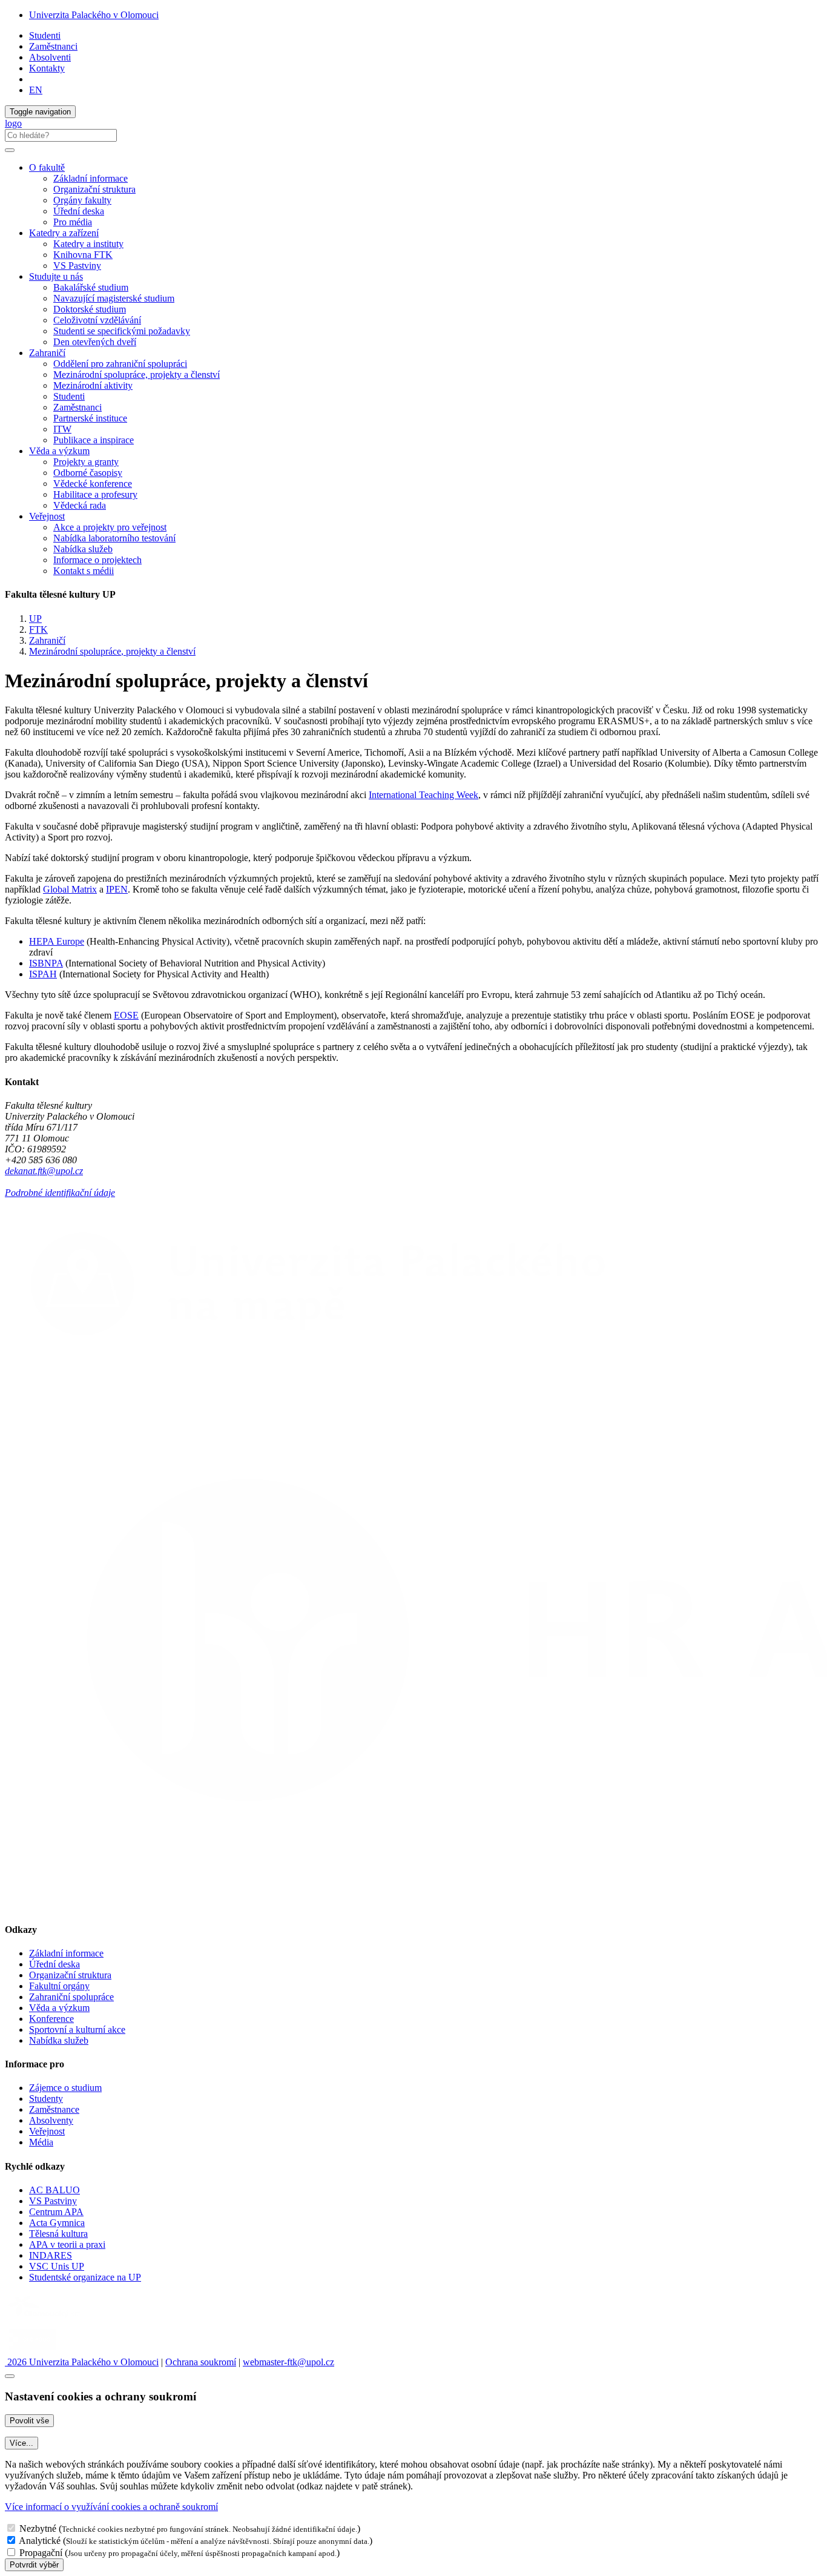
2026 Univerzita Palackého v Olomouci (82, 2362)
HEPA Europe (57, 941)
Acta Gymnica (57, 2223)
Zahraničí (47, 640)
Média (41, 2142)
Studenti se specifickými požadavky (122, 331)
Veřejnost (47, 2131)
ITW (62, 429)
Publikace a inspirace (94, 440)
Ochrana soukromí (201, 2362)
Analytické (40, 2541)
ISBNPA (46, 963)
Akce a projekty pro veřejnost (110, 527)
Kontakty (47, 68)
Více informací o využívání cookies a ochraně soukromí (111, 2507)
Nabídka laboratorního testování (114, 538)
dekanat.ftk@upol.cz (44, 1171)
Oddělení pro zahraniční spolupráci (120, 364)
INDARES (51, 2255)
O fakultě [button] (47, 167)
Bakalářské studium (91, 287)
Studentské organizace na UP (85, 2277)
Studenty (46, 2099)
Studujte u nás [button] (56, 276)
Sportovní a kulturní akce (77, 2029)
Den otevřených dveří (95, 342)
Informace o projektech (97, 560)
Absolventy (51, 2120)
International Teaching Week (423, 795)
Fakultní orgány (59, 1986)
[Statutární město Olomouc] (32, 2351)
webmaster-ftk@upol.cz (288, 2362)
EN (36, 90)
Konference (51, 2019)
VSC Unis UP (57, 2266)
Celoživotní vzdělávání (97, 320)
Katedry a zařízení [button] (64, 233)
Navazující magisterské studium (114, 298)
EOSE (126, 1015)
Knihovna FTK (83, 255)
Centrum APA (56, 2212)
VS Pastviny (77, 266)
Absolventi (50, 57)
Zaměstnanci (53, 46)
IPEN (117, 889)
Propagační (41, 2553)
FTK (38, 629)
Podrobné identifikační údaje (60, 1193)
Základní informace (91, 178)
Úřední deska (79, 211)
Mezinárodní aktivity (93, 385)
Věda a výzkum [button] (59, 451)
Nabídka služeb (83, 549)
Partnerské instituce (90, 418)
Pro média (73, 222)
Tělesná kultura (58, 2234)
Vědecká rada (80, 505)
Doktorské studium (90, 309)
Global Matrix (70, 889)
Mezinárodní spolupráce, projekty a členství (137, 375)
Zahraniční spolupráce (71, 1997)
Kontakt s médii (84, 571)
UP (35, 619)
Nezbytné (38, 2528)
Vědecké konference (93, 484)
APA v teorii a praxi (67, 2244)
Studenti (45, 35)
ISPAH (43, 974)
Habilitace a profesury (95, 494)
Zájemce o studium (65, 2088)
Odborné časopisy (88, 473)
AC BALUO (54, 2190)
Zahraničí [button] (47, 353)
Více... (21, 2443)
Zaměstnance (54, 2109)
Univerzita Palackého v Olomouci (94, 15)
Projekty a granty (86, 462)
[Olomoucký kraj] (47, 2319)
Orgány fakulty (82, 200)
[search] (10, 150)
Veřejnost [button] (47, 516)
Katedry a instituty (88, 244)
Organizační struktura (94, 189)
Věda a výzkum (59, 2008)
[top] (10, 2376)
